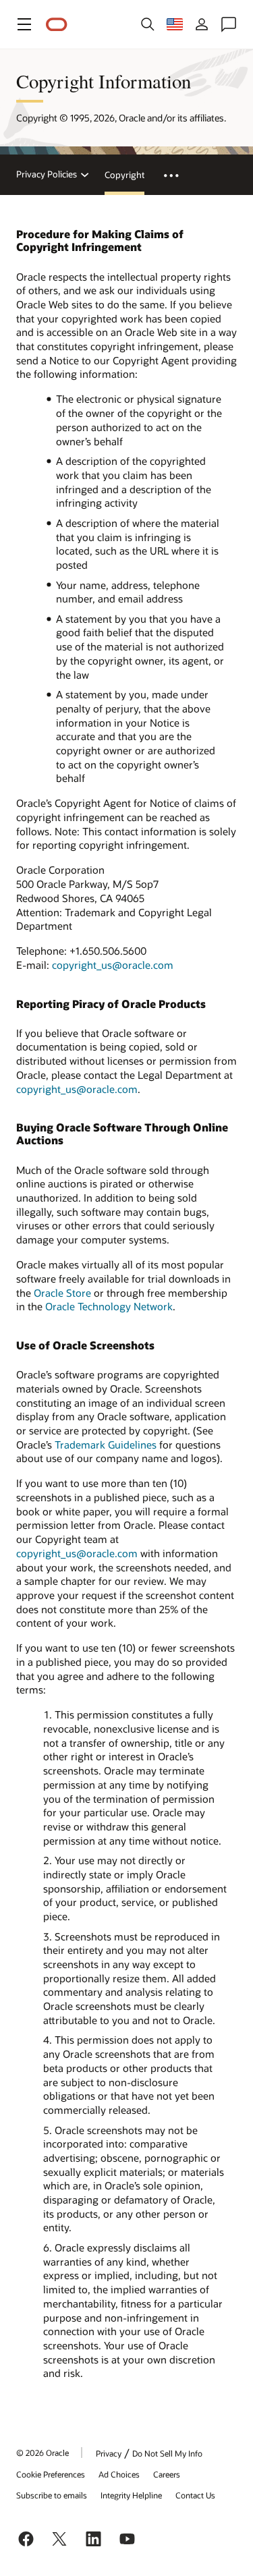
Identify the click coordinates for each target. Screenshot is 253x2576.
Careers (167, 2474)
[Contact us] (229, 24)
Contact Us (195, 2495)
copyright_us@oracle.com (113, 965)
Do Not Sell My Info (167, 2453)
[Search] (148, 24)
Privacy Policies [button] (47, 174)
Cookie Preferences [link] (51, 2474)
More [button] (179, 175)
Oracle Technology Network (109, 1306)
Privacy (109, 2453)
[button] (24, 24)
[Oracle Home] (57, 25)
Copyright (124, 175)
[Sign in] (202, 24)
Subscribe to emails (52, 2495)
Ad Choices (119, 2474)
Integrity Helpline (131, 2495)
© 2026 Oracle (43, 2453)
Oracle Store (62, 1293)
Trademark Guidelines (106, 1445)
